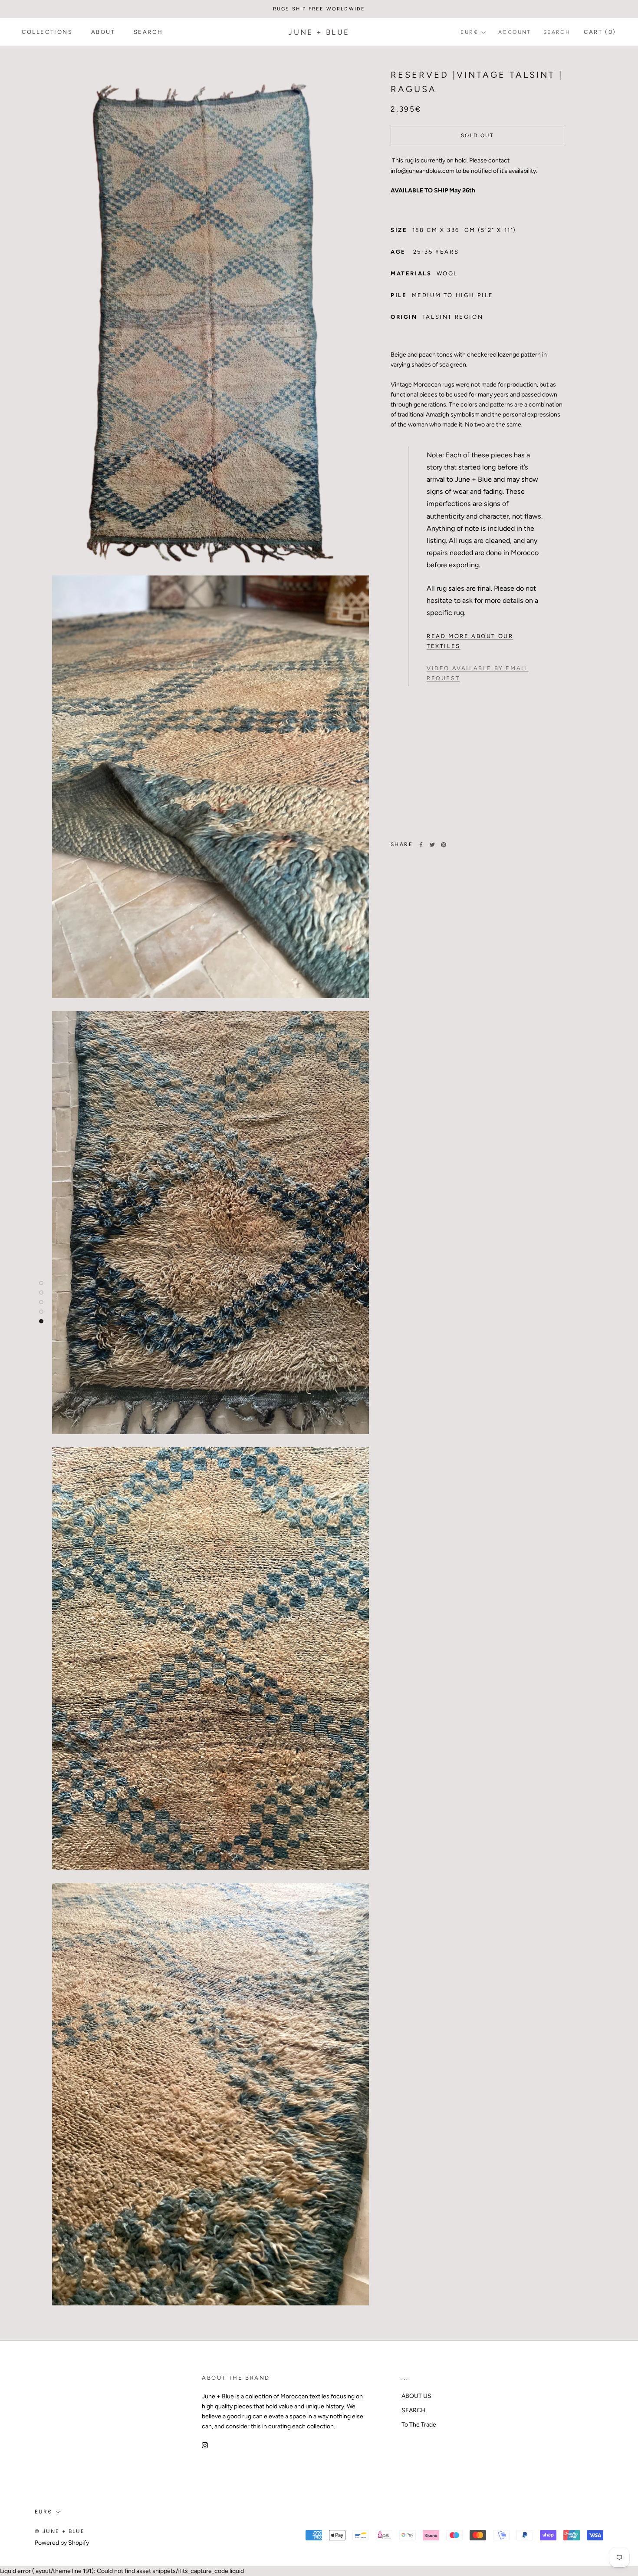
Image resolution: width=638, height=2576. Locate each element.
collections (47, 32)
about (103, 32)
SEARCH (148, 32)
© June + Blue (60, 2531)
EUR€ (469, 32)
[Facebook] (421, 845)
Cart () (600, 32)
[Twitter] (432, 845)
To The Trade (419, 2425)
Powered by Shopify (62, 2543)
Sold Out (477, 136)
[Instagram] (205, 2445)
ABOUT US (416, 2396)
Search (557, 32)
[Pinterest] (444, 845)
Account (515, 32)
